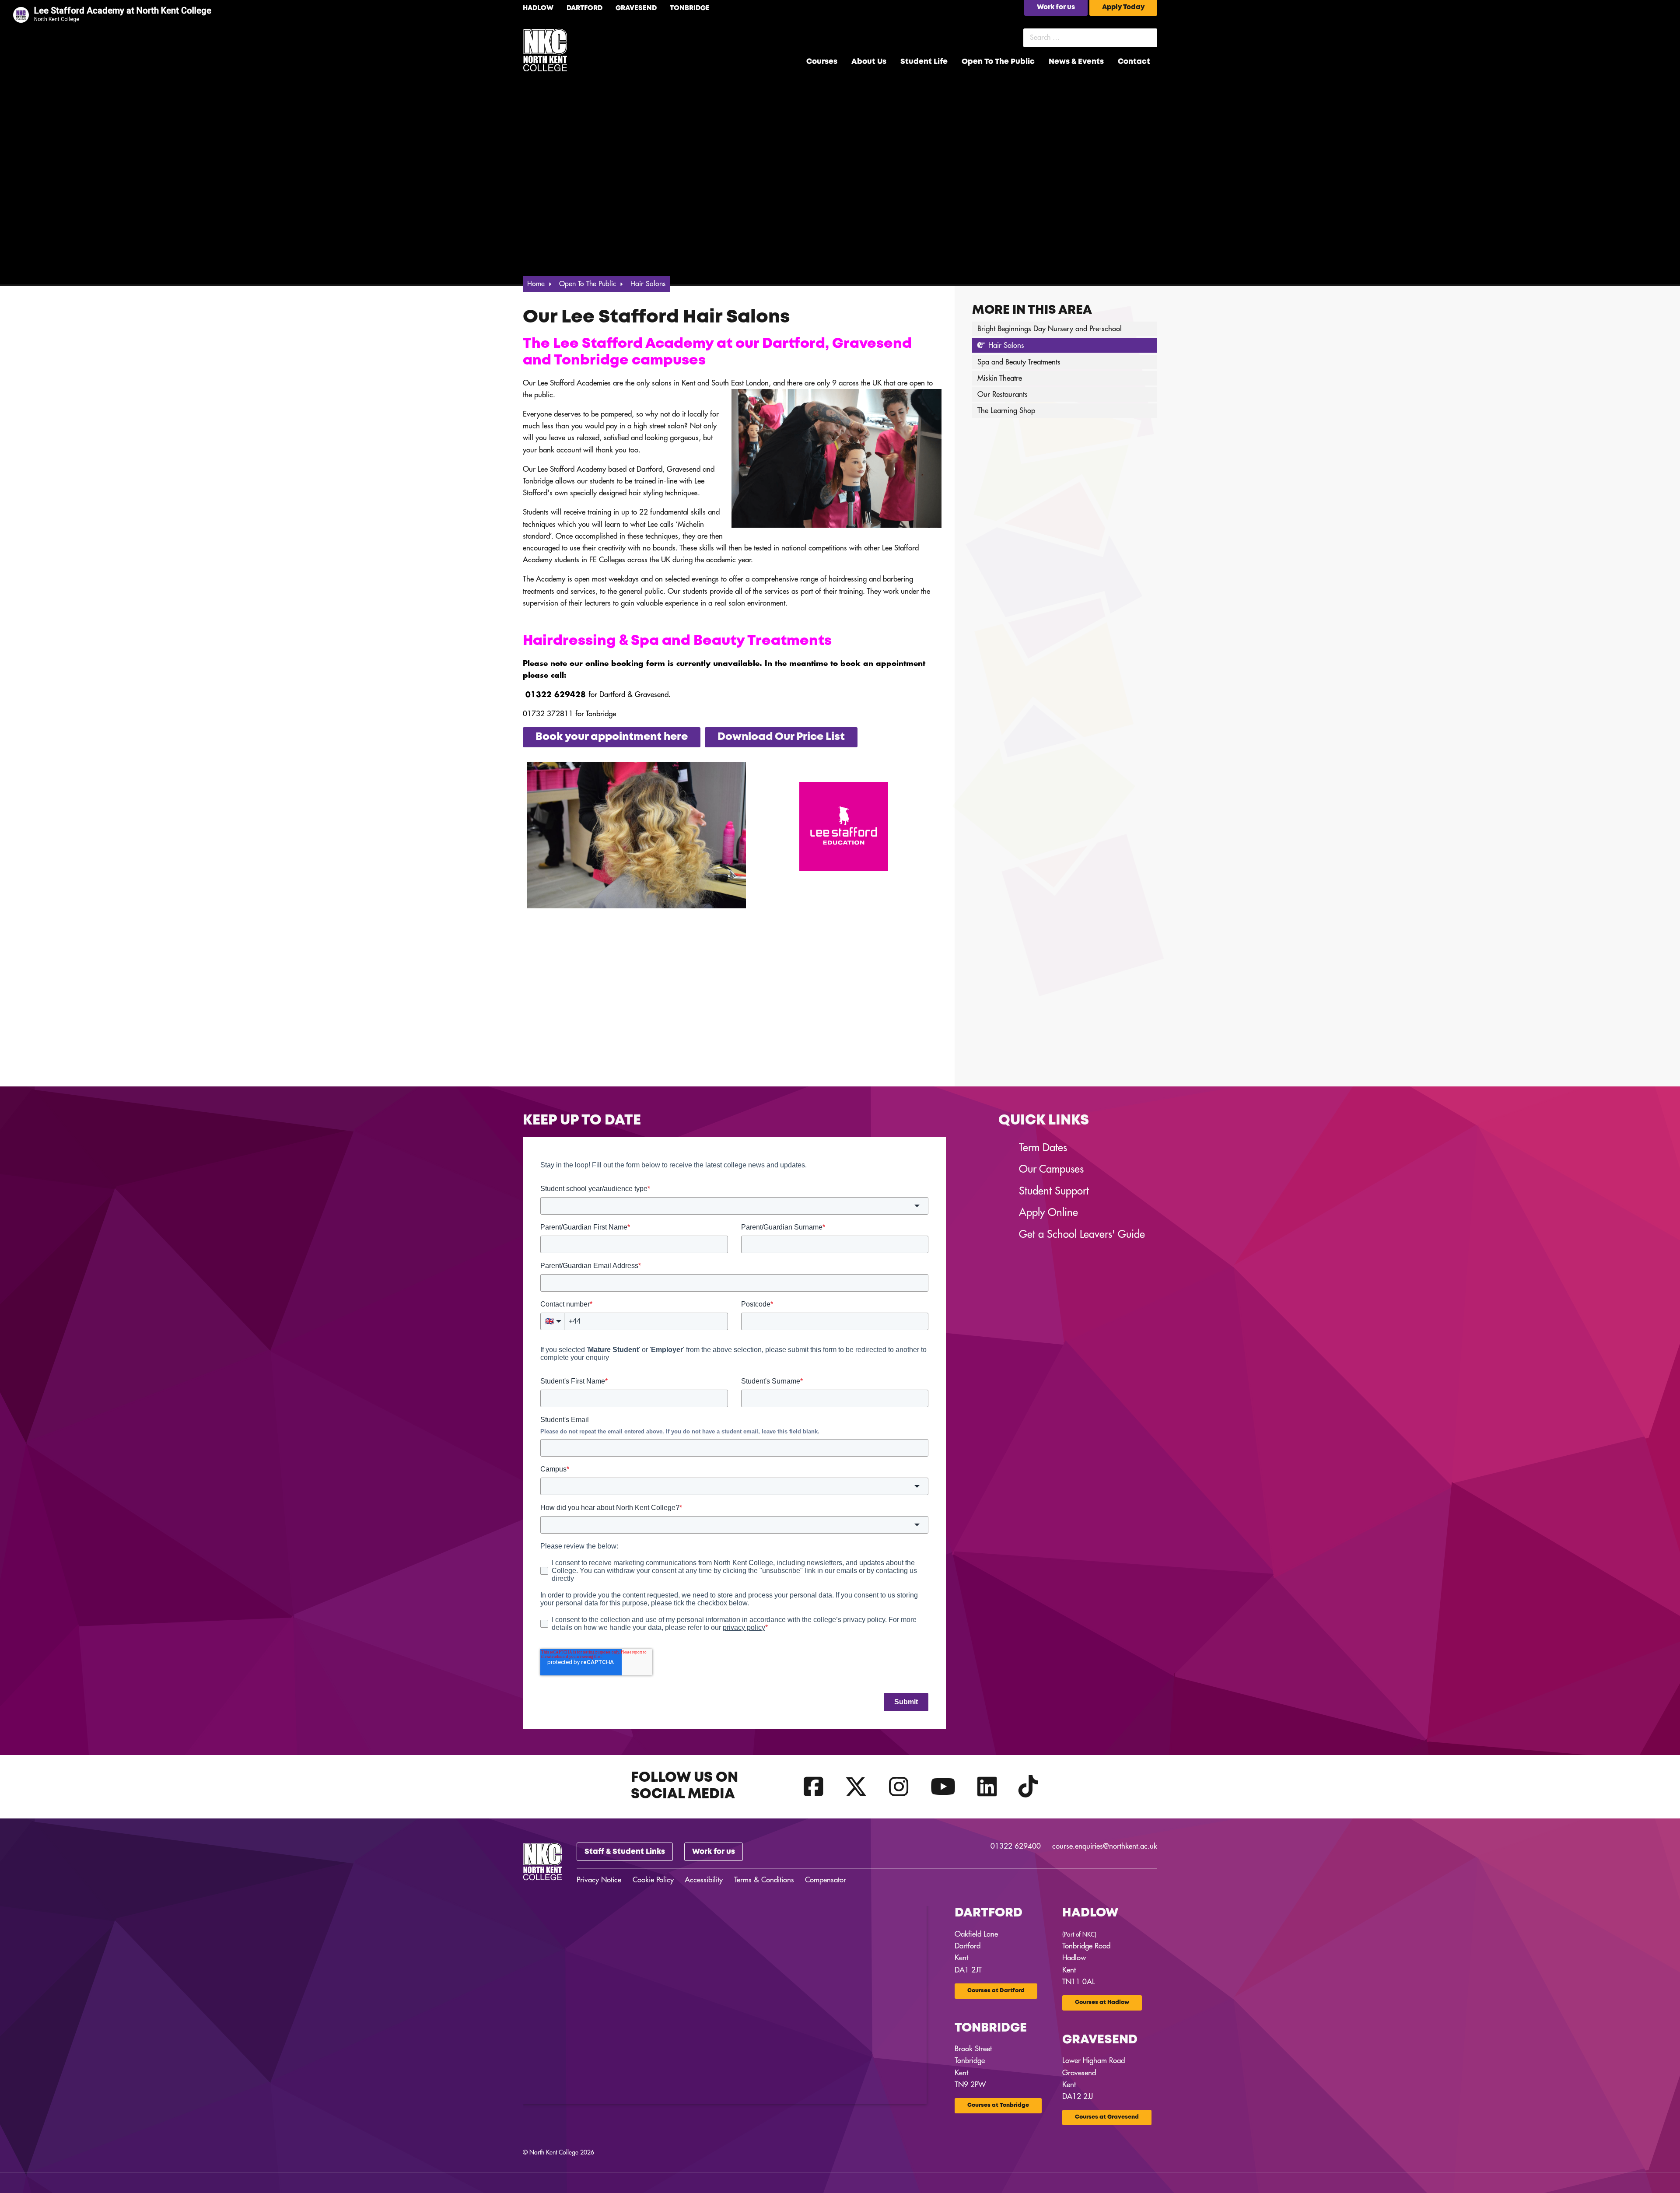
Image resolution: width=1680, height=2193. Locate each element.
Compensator (826, 1880)
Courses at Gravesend (1107, 2117)
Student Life (924, 62)
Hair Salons (1006, 345)
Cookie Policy (653, 1880)
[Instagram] (899, 1787)
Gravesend (636, 8)
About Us (869, 62)
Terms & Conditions (764, 1880)
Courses (822, 62)
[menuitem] (822, 62)
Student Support (1054, 1191)
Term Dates (1043, 1148)
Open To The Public (998, 62)
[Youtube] (943, 1787)
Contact (1134, 62)
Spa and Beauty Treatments (1019, 362)
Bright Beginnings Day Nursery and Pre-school (1050, 329)
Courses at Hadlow (1102, 2002)
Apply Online (1048, 1212)
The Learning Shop (1006, 411)
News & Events (1076, 62)
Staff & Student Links (625, 1852)
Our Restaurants (1003, 394)
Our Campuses (1051, 1169)
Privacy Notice (599, 1880)
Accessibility (704, 1880)
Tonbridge (690, 8)
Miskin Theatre (1000, 378)
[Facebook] (814, 1787)
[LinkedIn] (987, 1787)
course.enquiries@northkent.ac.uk (1105, 1846)
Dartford (584, 8)
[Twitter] (856, 1787)
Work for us (714, 1852)
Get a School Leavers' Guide (1082, 1234)
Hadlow (538, 8)
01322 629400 (1016, 1846)
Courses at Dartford (996, 1991)
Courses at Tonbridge (998, 2105)
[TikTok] (1028, 1787)
